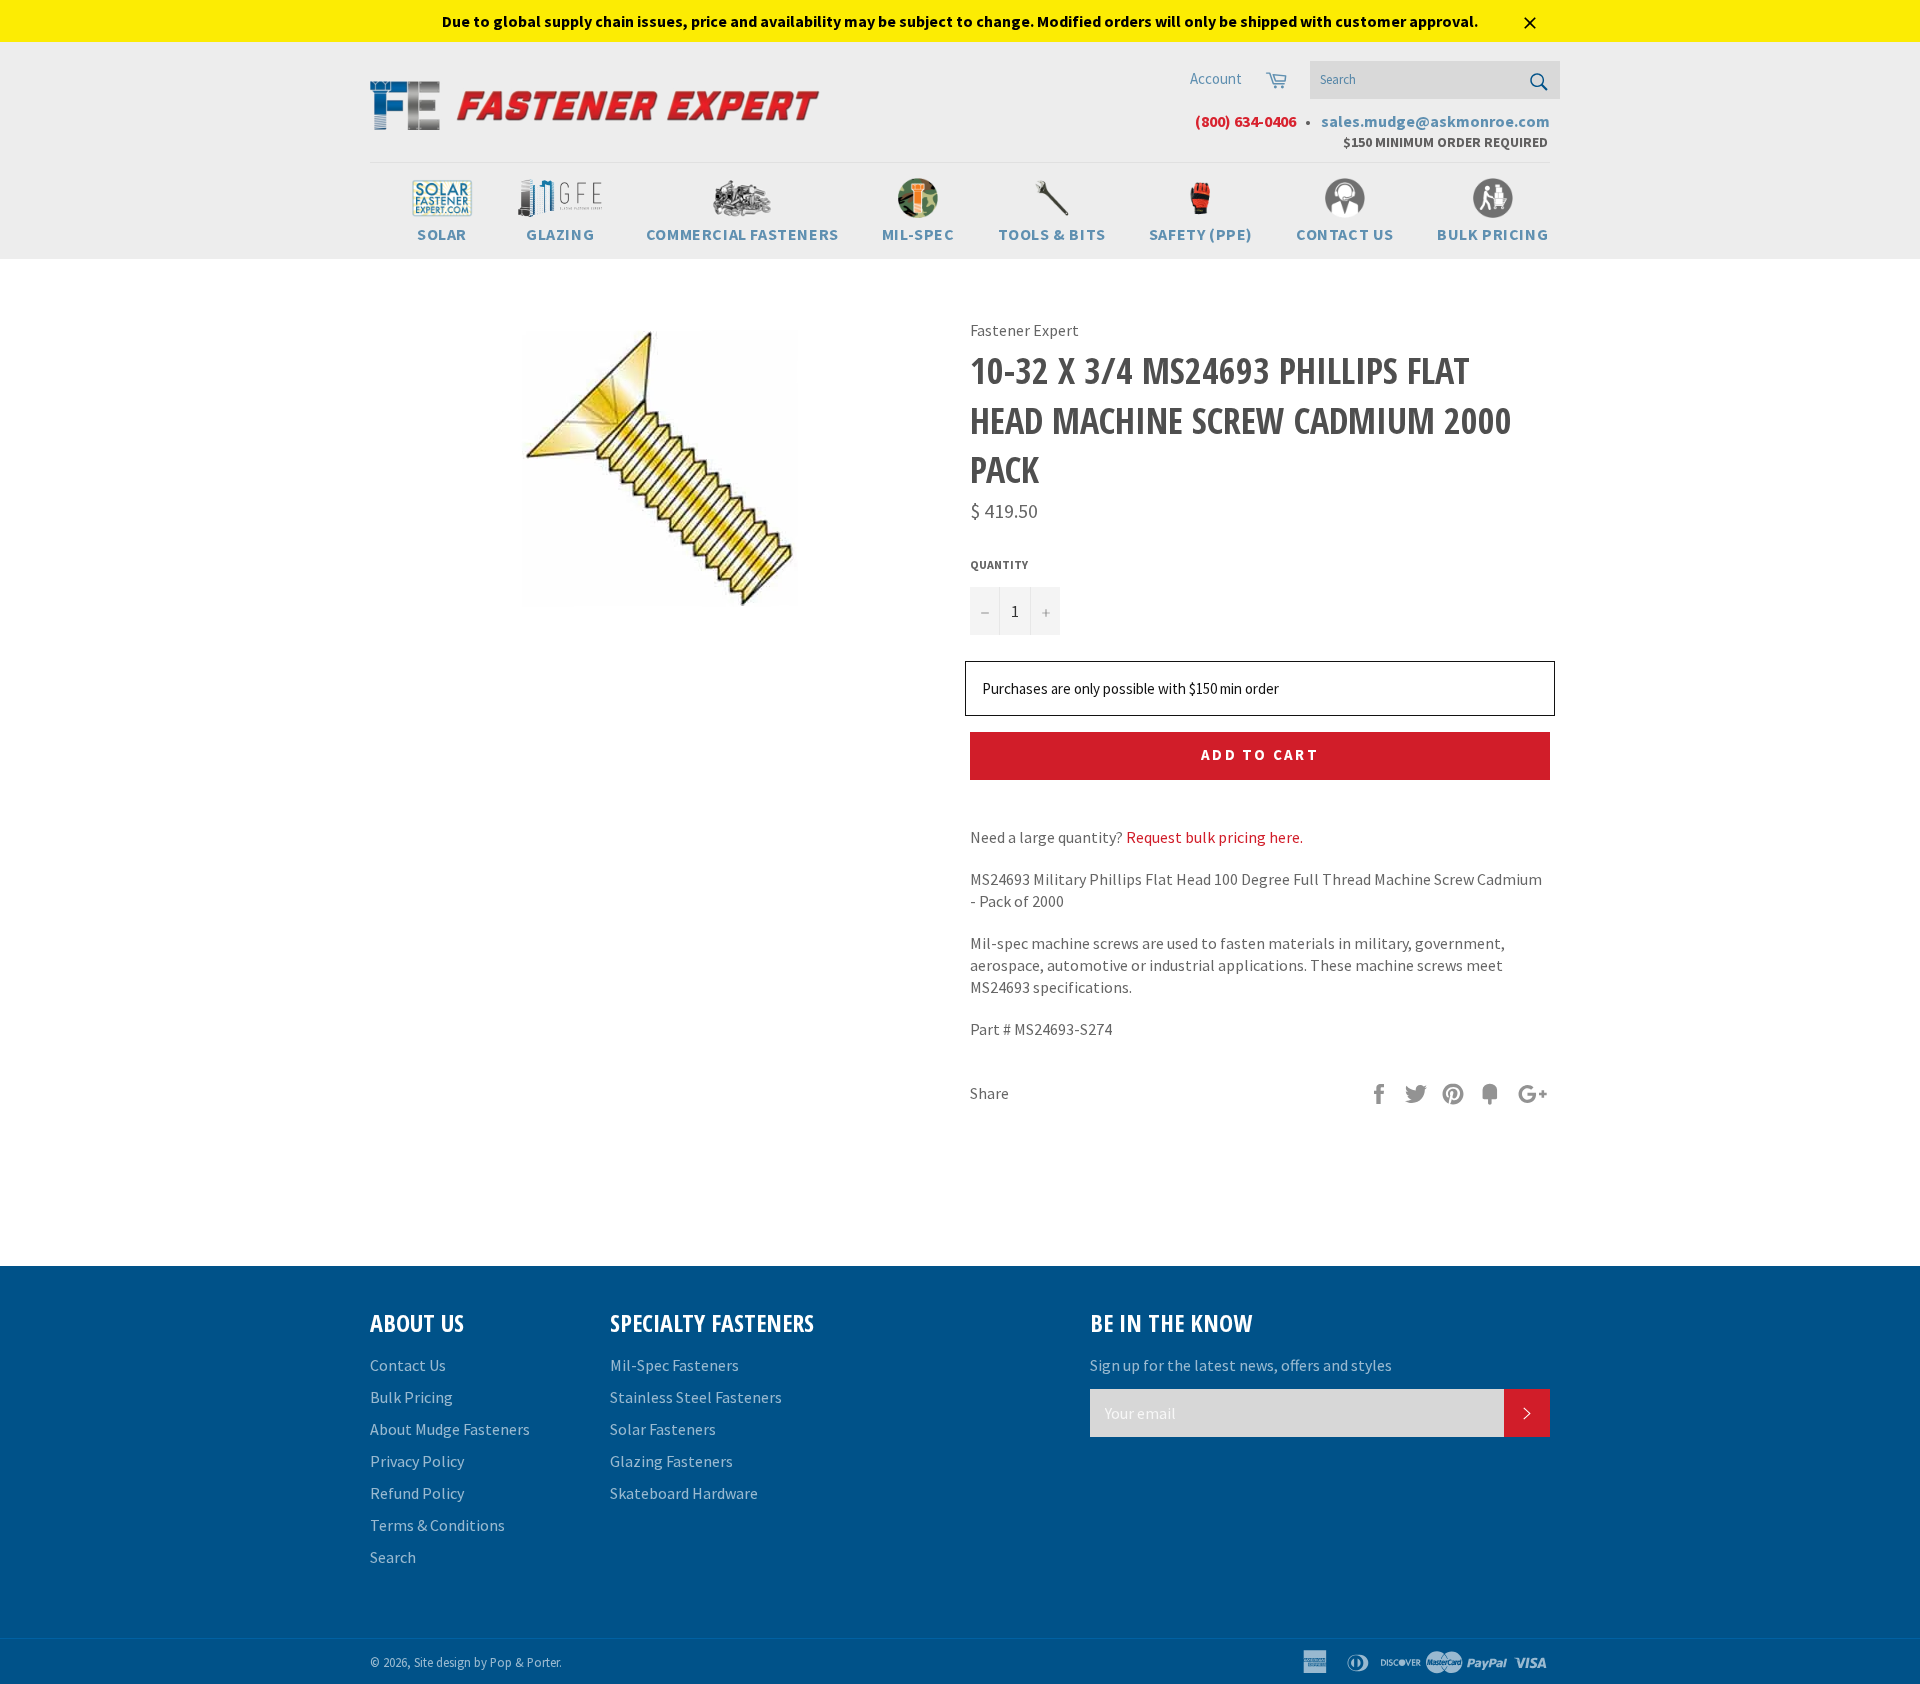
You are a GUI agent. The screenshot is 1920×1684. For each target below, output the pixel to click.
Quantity (999, 564)
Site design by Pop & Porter (486, 1662)
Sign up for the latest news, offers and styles (1241, 1365)
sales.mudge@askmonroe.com (1435, 121)
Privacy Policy (417, 1461)
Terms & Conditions (437, 1525)
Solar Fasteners (663, 1429)
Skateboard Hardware (684, 1493)
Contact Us (408, 1365)
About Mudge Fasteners (450, 1429)
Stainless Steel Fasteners (696, 1397)
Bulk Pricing (411, 1397)
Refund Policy (417, 1493)
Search (393, 1557)
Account (1216, 78)
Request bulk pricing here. (1214, 837)
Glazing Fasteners (671, 1461)
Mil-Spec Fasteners (674, 1365)
